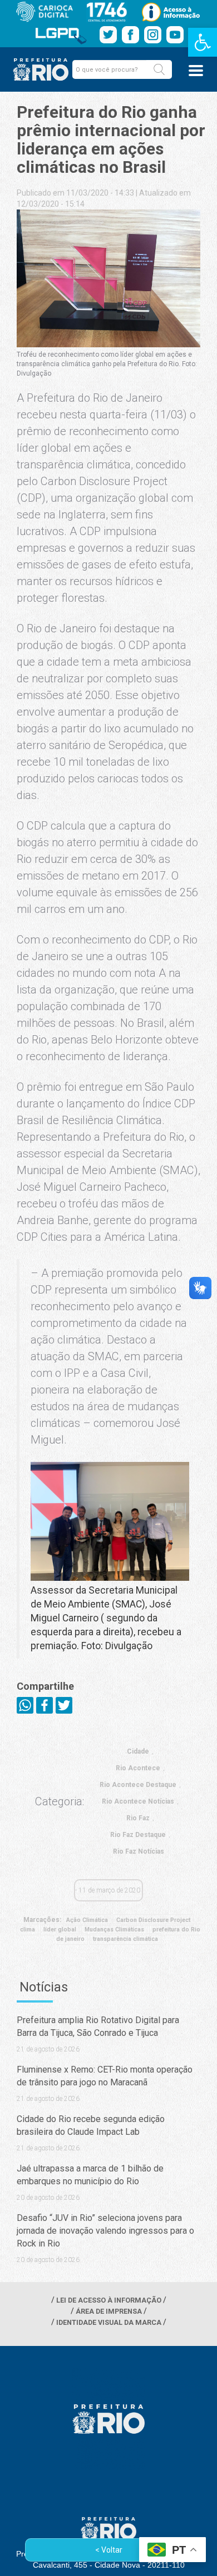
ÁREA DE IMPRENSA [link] (109, 2311)
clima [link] (28, 1929)
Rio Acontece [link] (138, 1768)
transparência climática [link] (125, 1939)
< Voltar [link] (109, 2550)
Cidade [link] (138, 1751)
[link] (203, 42)
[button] (159, 69)
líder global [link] (60, 1929)
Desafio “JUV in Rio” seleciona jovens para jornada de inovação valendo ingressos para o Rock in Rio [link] (105, 2231)
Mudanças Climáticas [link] (114, 1929)
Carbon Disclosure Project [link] (153, 1920)
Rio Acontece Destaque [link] (138, 1785)
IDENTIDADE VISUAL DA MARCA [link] (109, 2322)
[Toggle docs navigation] (196, 71)
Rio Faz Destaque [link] (138, 1835)
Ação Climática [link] (87, 1920)
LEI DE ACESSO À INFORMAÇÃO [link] (109, 2300)
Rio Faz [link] (138, 1818)
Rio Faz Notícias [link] (139, 1851)
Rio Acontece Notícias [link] (138, 1801)
